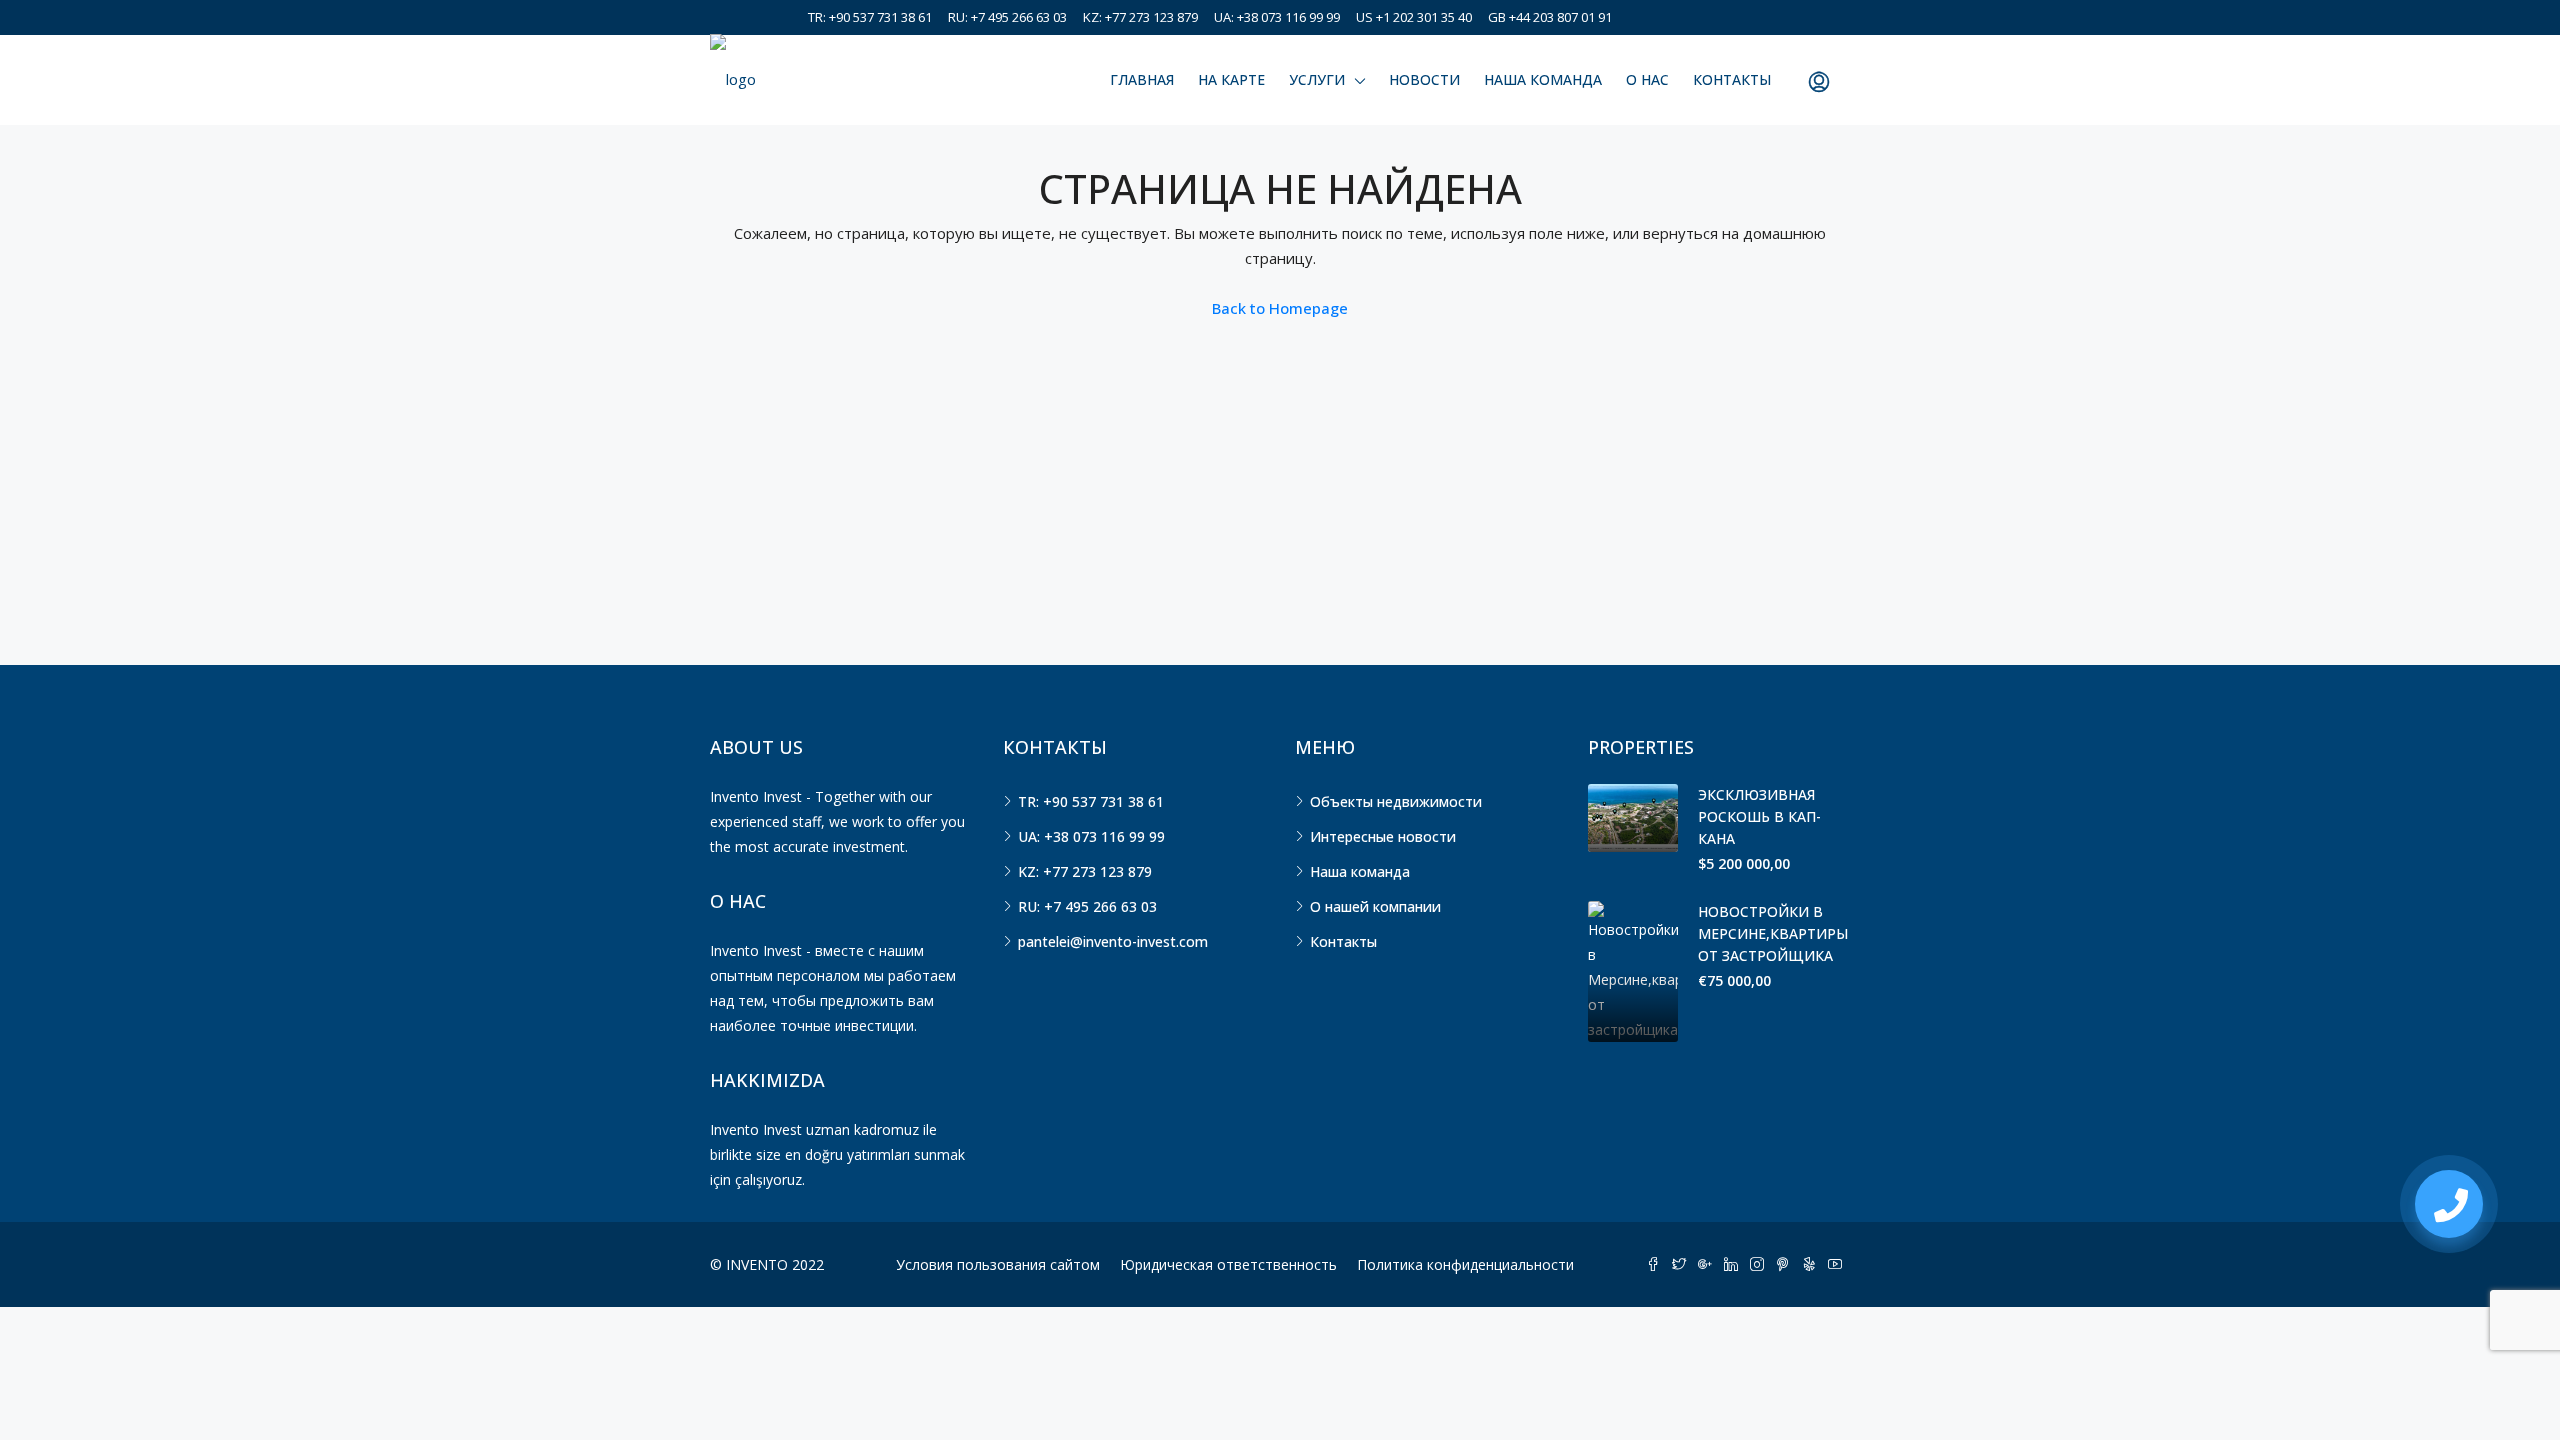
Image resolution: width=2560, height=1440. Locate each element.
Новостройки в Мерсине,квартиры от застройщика (1773, 933)
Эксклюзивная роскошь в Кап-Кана (1759, 816)
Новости (1424, 79)
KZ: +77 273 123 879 (1140, 17)
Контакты (1732, 79)
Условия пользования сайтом (998, 1264)
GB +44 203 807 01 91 (1550, 17)
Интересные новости (1383, 836)
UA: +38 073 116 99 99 (1277, 17)
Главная (1142, 79)
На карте (1231, 79)
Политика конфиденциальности (1465, 1264)
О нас (1647, 79)
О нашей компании (1375, 906)
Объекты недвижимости (1396, 801)
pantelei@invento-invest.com (1113, 941)
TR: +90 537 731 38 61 (870, 17)
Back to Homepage (1280, 308)
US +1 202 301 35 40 (1414, 17)
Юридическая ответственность (1228, 1264)
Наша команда (1543, 79)
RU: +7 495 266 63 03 (1007, 17)
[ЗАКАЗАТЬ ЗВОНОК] (2449, 1204)
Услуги (1317, 79)
